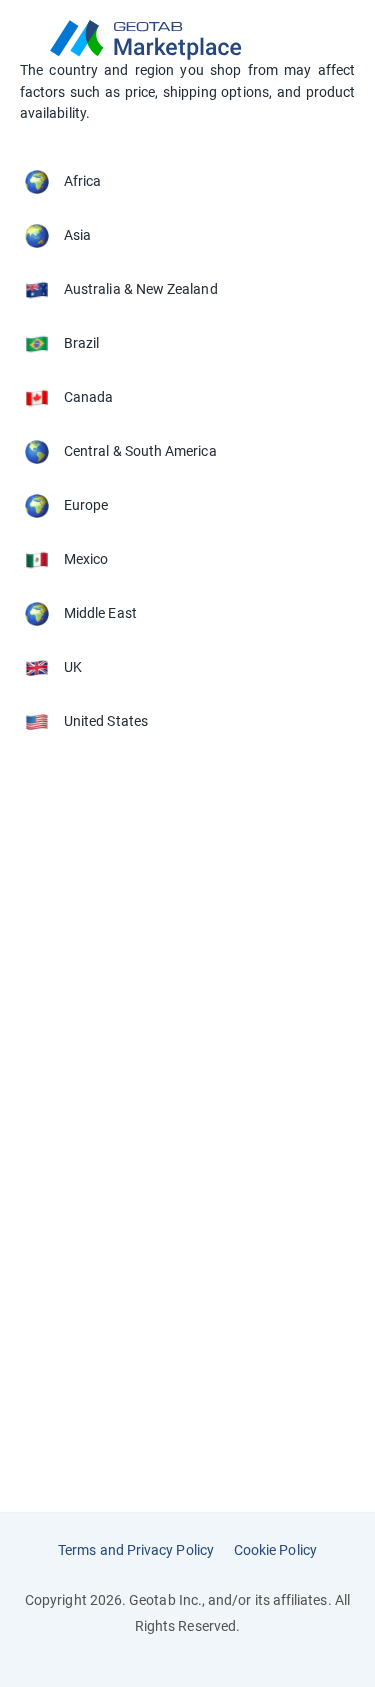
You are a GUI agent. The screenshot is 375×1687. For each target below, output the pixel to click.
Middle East (100, 613)
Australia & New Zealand (141, 289)
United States (106, 721)
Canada (88, 397)
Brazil (81, 343)
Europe (86, 505)
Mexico (86, 559)
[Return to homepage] (187, 40)
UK (73, 667)
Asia (77, 235)
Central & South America (140, 451)
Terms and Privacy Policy (136, 1550)
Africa (82, 181)
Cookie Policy (275, 1550)
